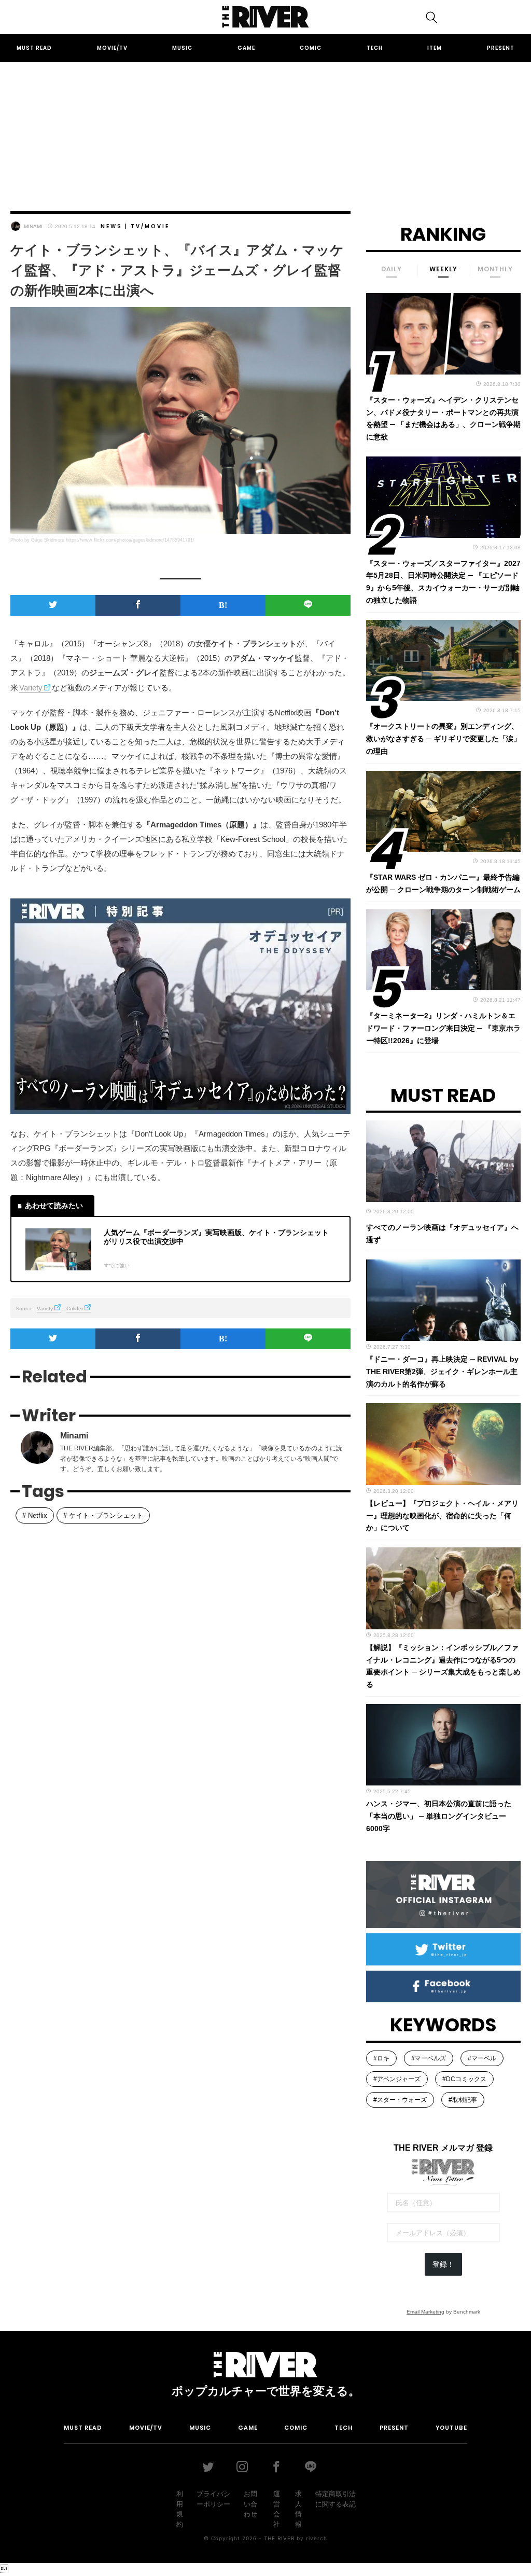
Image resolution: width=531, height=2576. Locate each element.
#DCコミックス (464, 2079)
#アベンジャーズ (397, 2079)
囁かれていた (260, 1883)
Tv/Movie (150, 226)
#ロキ (381, 2058)
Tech (375, 48)
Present (501, 48)
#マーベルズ (429, 2058)
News (111, 226)
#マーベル (482, 2058)
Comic (311, 48)
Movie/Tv (112, 48)
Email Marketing (425, 2312)
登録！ (443, 2264)
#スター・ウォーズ (400, 2100)
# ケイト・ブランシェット (103, 1515)
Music (182, 48)
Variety (31, 688)
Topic (117, 1563)
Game (246, 48)
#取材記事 (463, 2100)
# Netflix (35, 1515)
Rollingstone (79, 1800)
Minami (33, 226)
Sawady (35, 1563)
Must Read (34, 48)
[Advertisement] (265, 127)
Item (435, 48)
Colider (75, 1308)
